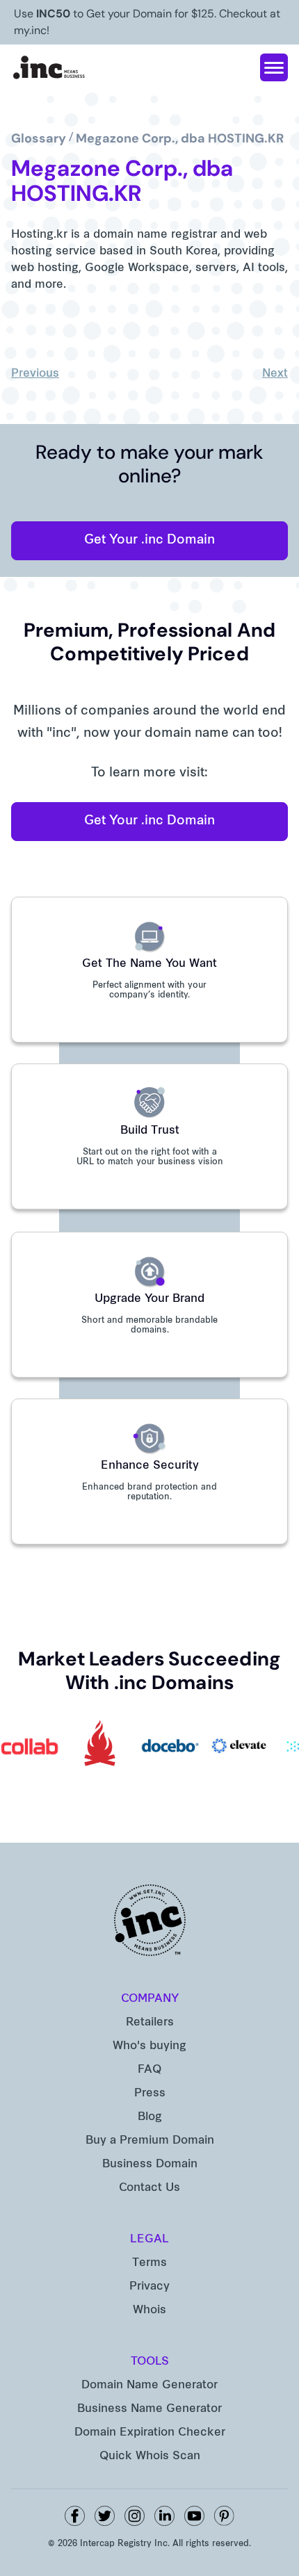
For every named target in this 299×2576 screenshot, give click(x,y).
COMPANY (150, 1999)
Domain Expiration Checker (150, 2433)
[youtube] (194, 2516)
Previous (35, 374)
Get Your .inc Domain (149, 540)
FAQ (149, 2070)
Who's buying (149, 2046)
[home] (49, 67)
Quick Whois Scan (150, 2456)
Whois (149, 2310)
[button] (274, 67)
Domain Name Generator (149, 2386)
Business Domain (150, 2165)
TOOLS (150, 2362)
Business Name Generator (149, 2409)
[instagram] (135, 2516)
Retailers (150, 2023)
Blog (150, 2117)
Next (275, 374)
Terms (149, 2263)
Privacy (149, 2287)
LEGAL (149, 2240)
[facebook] (75, 2516)
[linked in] (164, 2516)
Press (150, 2094)
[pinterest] (224, 2516)
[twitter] (105, 2516)
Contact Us (149, 2188)
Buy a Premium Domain (150, 2141)
